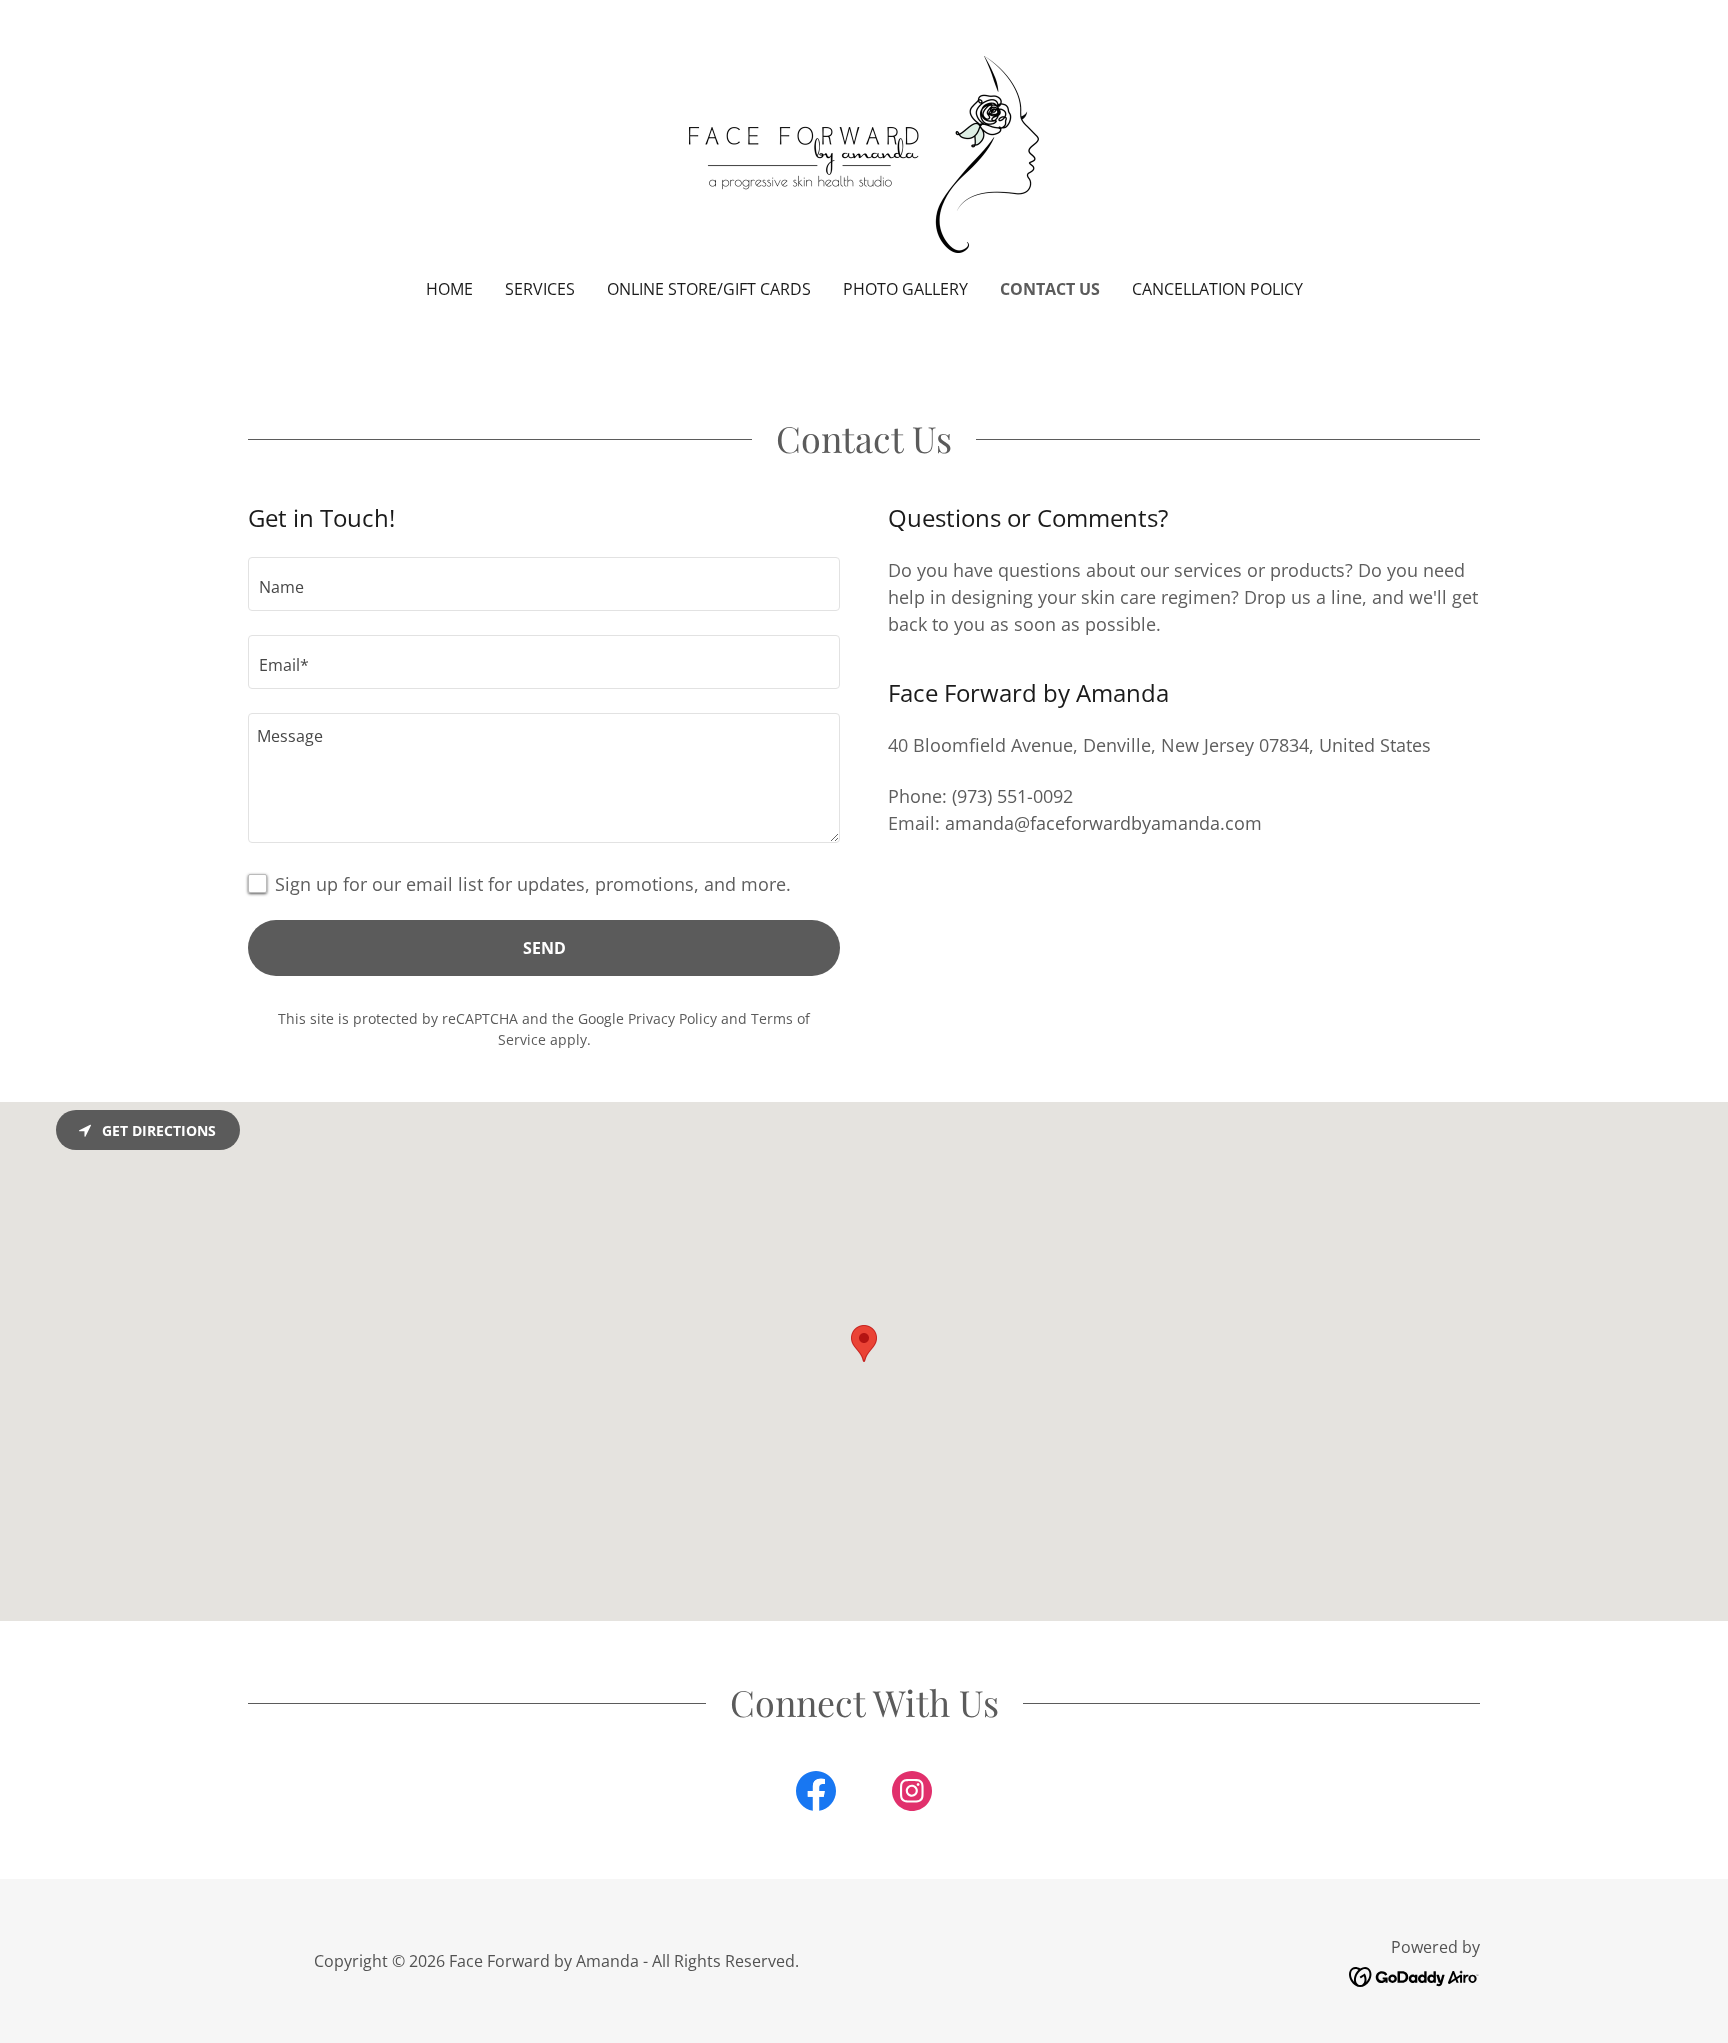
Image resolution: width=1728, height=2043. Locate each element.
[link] (864, 152)
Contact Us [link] (1050, 289)
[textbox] (544, 584)
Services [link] (540, 289)
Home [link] (449, 289)
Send (544, 948)
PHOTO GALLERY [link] (905, 289)
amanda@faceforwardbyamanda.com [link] (1103, 823)
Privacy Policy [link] (672, 1018)
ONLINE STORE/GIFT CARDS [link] (709, 289)
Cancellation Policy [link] (1217, 289)
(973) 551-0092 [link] (1012, 796)
